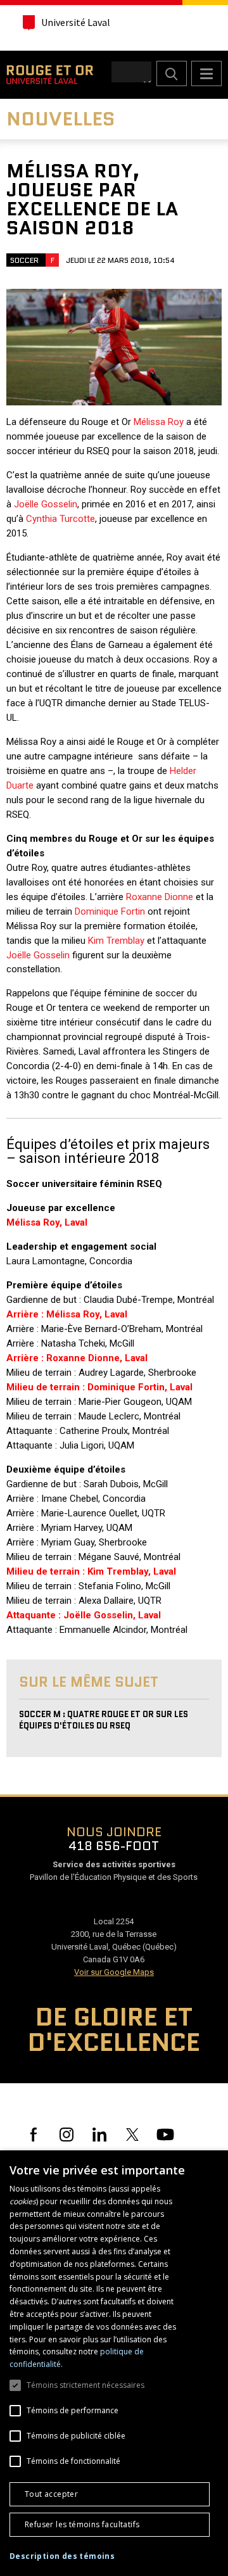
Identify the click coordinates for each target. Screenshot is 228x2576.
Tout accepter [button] (51, 2494)
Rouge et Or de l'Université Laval (50, 75)
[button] (62, 2556)
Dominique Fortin (110, 911)
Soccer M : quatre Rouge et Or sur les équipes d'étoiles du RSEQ (104, 1720)
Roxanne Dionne (160, 897)
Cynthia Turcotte (60, 519)
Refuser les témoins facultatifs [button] (82, 2524)
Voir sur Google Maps (114, 1972)
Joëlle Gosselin (46, 504)
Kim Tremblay (116, 941)
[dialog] (114, 2363)
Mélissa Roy (159, 422)
